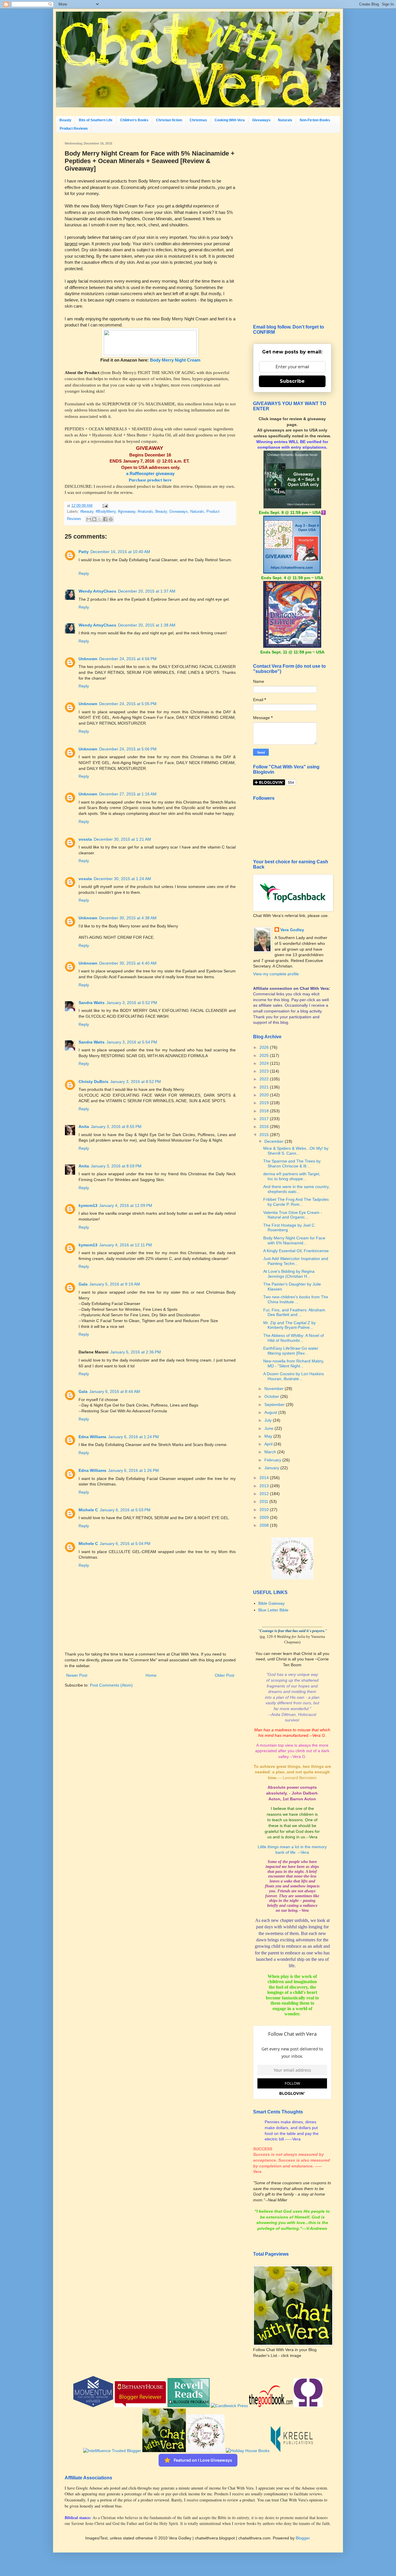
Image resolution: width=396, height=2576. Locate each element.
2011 (264, 1501)
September (275, 1405)
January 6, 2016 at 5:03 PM (125, 1510)
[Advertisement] (292, 229)
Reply (84, 573)
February (273, 1460)
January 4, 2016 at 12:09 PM (126, 1205)
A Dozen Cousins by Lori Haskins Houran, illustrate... (294, 1376)
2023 (265, 1071)
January (272, 1468)
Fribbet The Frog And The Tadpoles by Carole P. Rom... (296, 1202)
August (271, 1412)
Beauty (65, 120)
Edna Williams (92, 1437)
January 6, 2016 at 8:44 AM (115, 1391)
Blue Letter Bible (273, 1610)
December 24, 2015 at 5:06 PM (128, 749)
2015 (265, 1135)
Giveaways (261, 120)
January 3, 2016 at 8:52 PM (136, 1082)
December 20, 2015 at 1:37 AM (147, 591)
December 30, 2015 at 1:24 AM (122, 879)
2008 (265, 1525)
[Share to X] (100, 519)
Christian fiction (169, 120)
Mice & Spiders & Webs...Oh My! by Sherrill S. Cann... (296, 1151)
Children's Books (134, 120)
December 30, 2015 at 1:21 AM (122, 839)
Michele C (88, 1510)
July (269, 1420)
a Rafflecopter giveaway (150, 473)
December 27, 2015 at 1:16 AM (128, 794)
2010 (265, 1510)
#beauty (87, 512)
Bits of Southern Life (96, 120)
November (275, 1389)
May (269, 1436)
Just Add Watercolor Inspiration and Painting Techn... (296, 1261)
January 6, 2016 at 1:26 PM (133, 1470)
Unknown (88, 659)
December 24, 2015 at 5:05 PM (128, 704)
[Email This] (89, 519)
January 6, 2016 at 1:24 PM (133, 1437)
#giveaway (127, 512)
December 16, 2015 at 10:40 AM (120, 552)
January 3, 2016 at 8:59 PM (116, 1166)
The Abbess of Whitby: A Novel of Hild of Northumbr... (294, 1338)
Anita (84, 1127)
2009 (265, 1517)
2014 (265, 1478)
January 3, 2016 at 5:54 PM (132, 1042)
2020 (265, 1095)
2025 (265, 1055)
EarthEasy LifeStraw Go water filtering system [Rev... (291, 1351)
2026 (265, 1047)
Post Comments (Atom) (111, 1685)
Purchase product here (150, 480)
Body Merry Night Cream (175, 360)
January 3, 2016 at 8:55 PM (116, 1127)
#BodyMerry (106, 512)
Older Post (225, 1675)
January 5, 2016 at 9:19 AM (115, 1284)
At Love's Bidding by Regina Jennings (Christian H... (289, 1274)
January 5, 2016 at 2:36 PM (136, 1352)
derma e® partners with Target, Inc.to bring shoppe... (292, 1176)
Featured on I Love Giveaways (203, 2460)
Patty (84, 552)
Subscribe (292, 381)
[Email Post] (104, 506)
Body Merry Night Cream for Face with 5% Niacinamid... (294, 1240)
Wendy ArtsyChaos (97, 591)
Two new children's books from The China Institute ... (296, 1299)
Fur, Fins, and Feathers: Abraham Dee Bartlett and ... (294, 1312)
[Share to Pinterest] (111, 519)
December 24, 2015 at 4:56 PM (128, 659)
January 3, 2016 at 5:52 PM (132, 1003)
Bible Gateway (271, 1603)
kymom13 (88, 1205)
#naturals (145, 512)
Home (151, 1675)
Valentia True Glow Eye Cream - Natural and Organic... (293, 1215)
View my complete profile (276, 974)
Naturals (285, 120)
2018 (265, 1111)
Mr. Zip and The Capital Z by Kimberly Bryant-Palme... (289, 1325)
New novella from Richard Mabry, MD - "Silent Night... (294, 1363)
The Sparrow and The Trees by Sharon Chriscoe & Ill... (292, 1164)
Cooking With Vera (230, 120)
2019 (265, 1103)
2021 (265, 1087)
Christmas (198, 120)
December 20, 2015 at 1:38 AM (147, 625)
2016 (265, 1127)
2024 (265, 1063)
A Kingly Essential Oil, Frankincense (296, 1251)
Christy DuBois (93, 1082)
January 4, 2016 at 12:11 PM (126, 1245)
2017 (265, 1119)
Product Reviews (74, 129)
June (269, 1428)
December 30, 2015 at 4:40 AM (128, 963)
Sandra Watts (92, 1003)
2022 (265, 1079)
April (269, 1444)
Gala (83, 1284)
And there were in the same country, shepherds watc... (296, 1189)
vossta (85, 839)
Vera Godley (292, 930)
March (271, 1452)
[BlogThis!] (94, 519)
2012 (265, 1494)
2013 (265, 1486)
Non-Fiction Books (315, 120)
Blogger (303, 2538)
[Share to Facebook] (105, 519)
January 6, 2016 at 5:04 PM (125, 1544)
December (275, 1141)
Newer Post (77, 1675)
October (272, 1396)
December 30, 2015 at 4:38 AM (128, 918)
